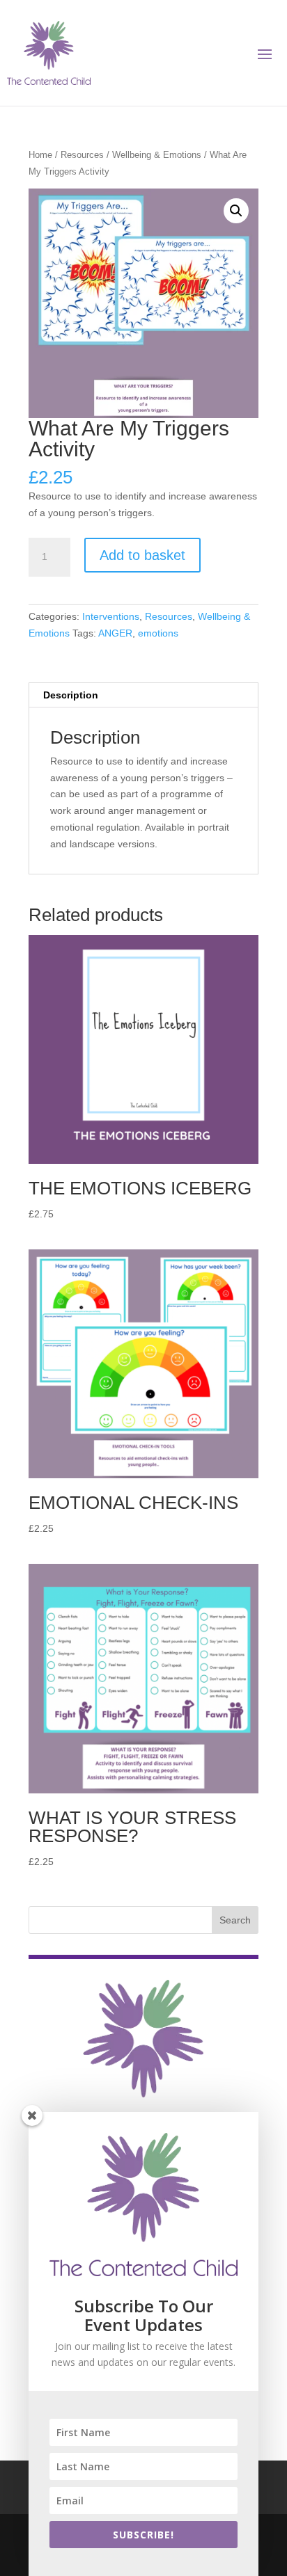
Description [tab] (71, 695)
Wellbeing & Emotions (157, 155)
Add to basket (142, 555)
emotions (158, 633)
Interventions (111, 616)
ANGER (115, 633)
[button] (236, 211)
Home (40, 155)
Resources (82, 155)
